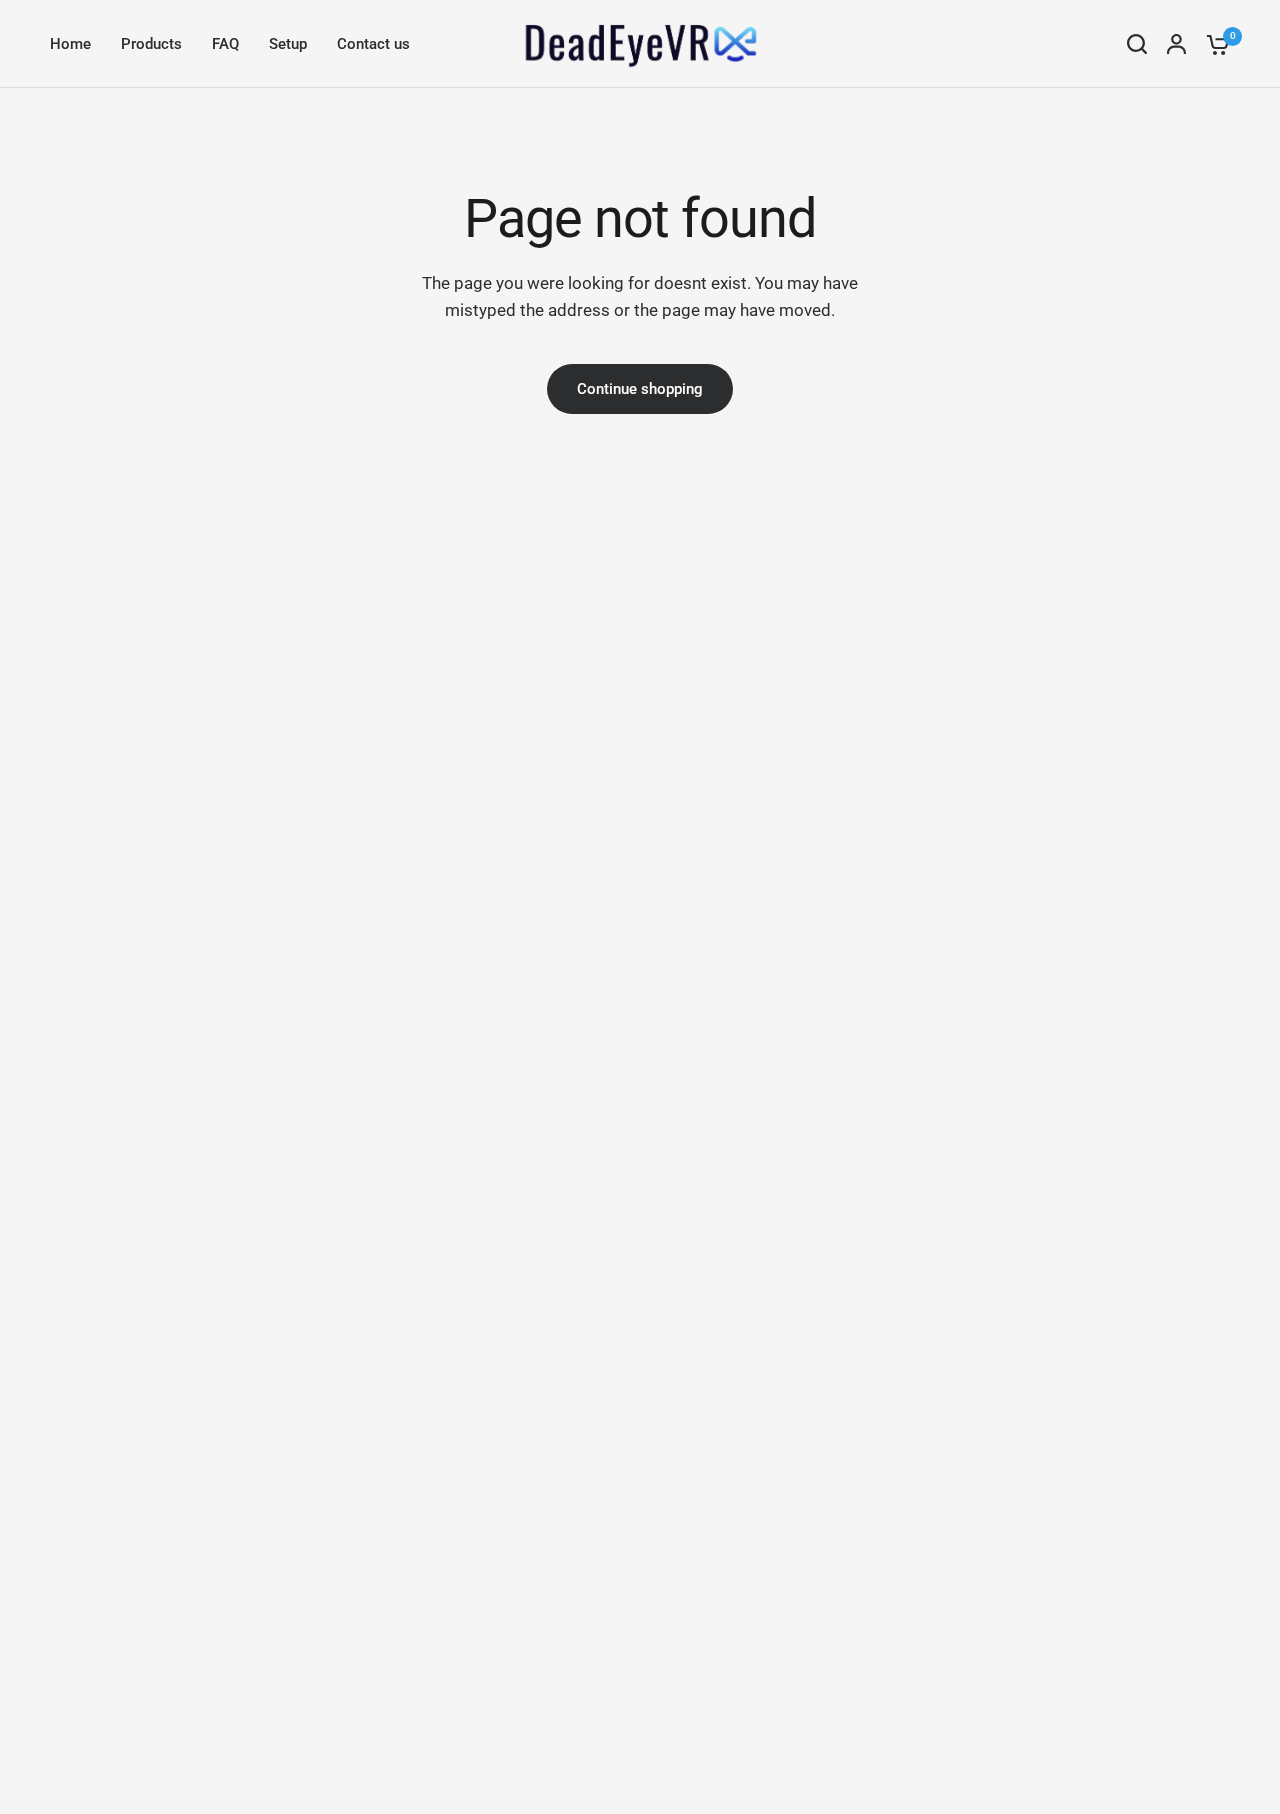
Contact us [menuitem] (373, 44)
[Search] (1137, 44)
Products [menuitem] (151, 44)
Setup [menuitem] (288, 44)
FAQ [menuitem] (225, 44)
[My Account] (1176, 44)
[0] (1213, 44)
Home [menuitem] (70, 44)
